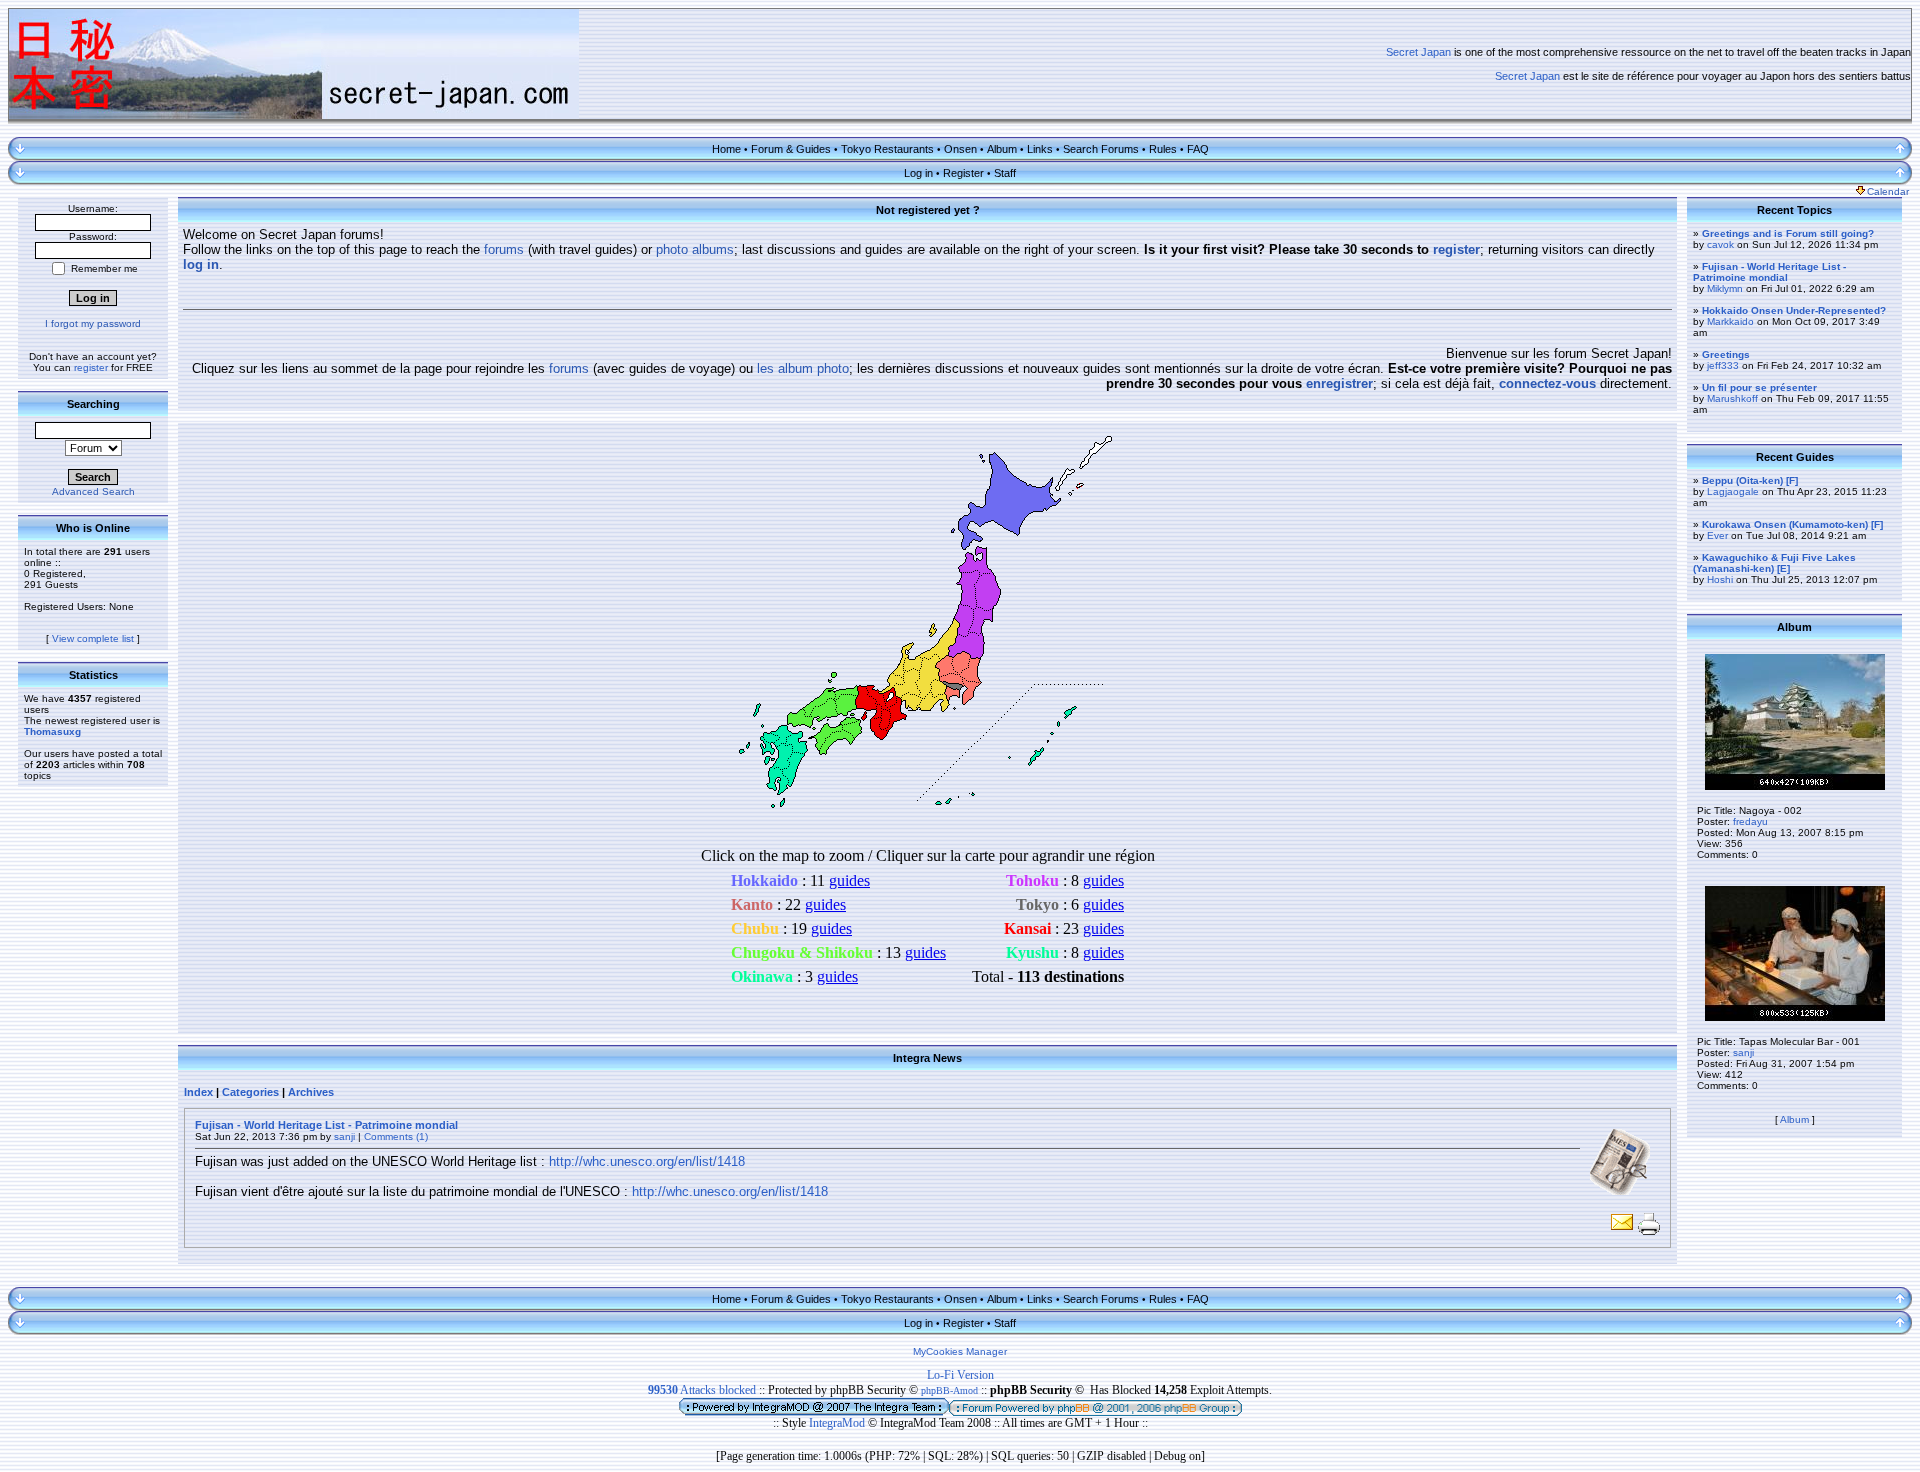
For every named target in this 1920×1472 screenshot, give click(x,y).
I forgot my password (93, 323)
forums (504, 249)
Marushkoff (1732, 398)
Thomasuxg (52, 731)
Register (963, 173)
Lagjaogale (1733, 491)
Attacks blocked (702, 1390)
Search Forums (1101, 149)
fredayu (1750, 821)
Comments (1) (396, 1136)
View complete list (93, 638)
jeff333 (1723, 365)
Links (1040, 149)
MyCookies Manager (960, 1351)
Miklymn (1725, 288)
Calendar (1888, 191)
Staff (1005, 173)
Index (198, 1092)
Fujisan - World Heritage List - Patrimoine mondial (326, 1125)
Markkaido (1730, 321)
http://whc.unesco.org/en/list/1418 (647, 1161)
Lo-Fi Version (960, 1375)
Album (1002, 149)
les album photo (803, 368)
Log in (918, 173)
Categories (250, 1092)
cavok (1720, 244)
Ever (1717, 535)
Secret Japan (1418, 52)
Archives (311, 1092)
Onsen (960, 149)
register (91, 367)
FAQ (1198, 149)
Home (726, 149)
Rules (1163, 149)
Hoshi (1720, 579)
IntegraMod (838, 1423)
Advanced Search (93, 491)
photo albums (695, 249)
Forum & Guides (791, 149)
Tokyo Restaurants (887, 149)
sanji (344, 1136)
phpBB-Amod (949, 1390)
